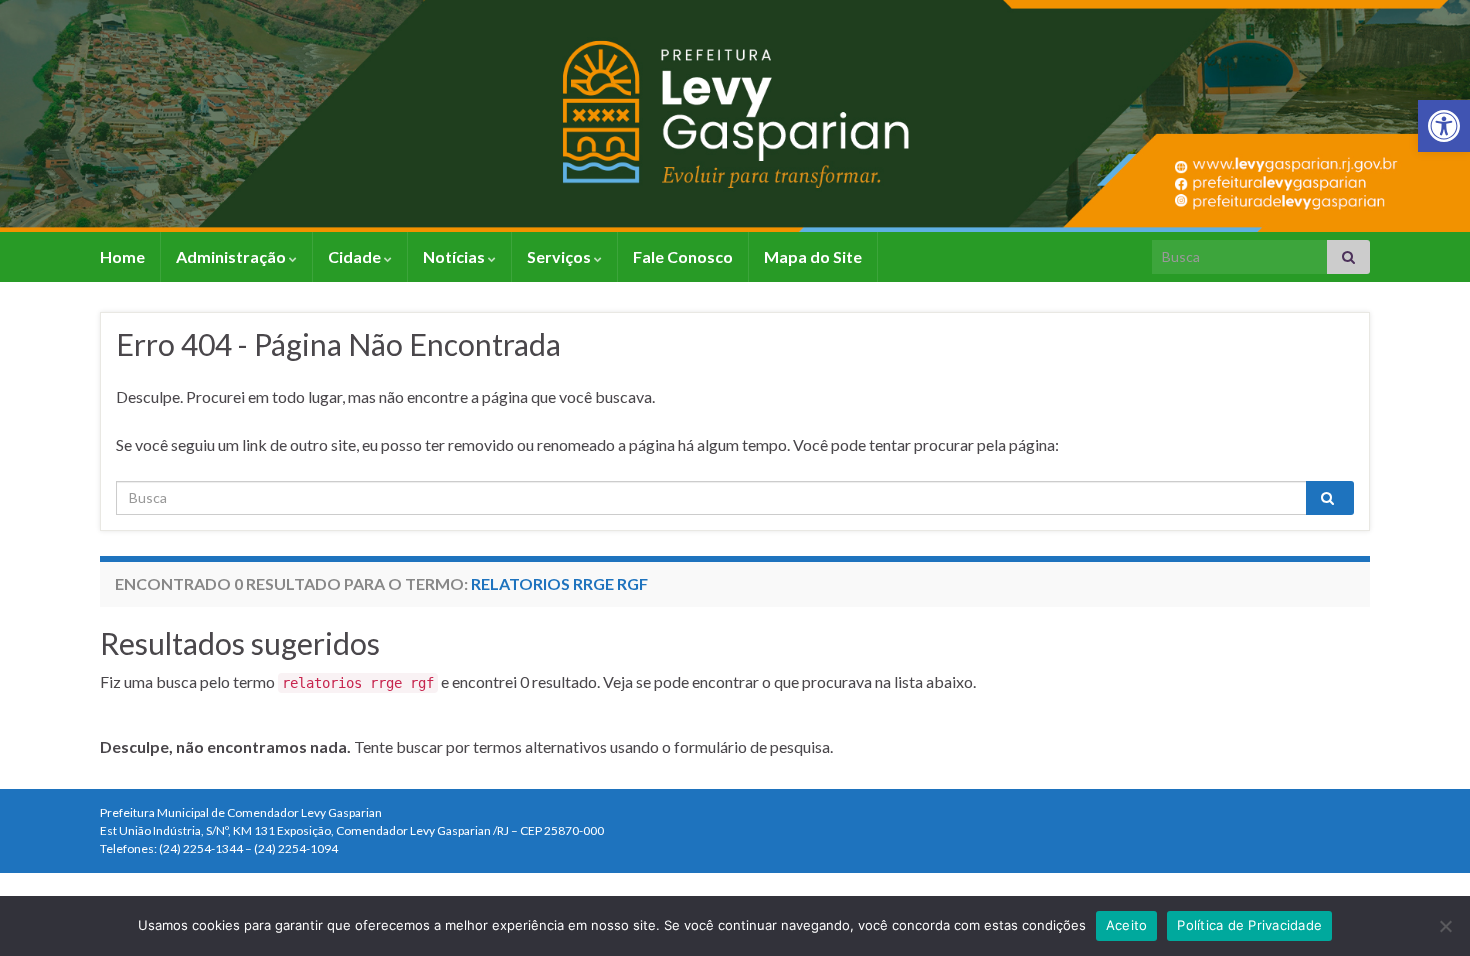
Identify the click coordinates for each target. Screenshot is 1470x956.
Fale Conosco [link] (683, 256)
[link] (1444, 126)
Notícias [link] (455, 256)
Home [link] (122, 256)
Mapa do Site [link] (813, 256)
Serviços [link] (560, 256)
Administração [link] (232, 256)
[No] (1445, 926)
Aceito (1127, 925)
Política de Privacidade (1249, 925)
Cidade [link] (356, 256)
